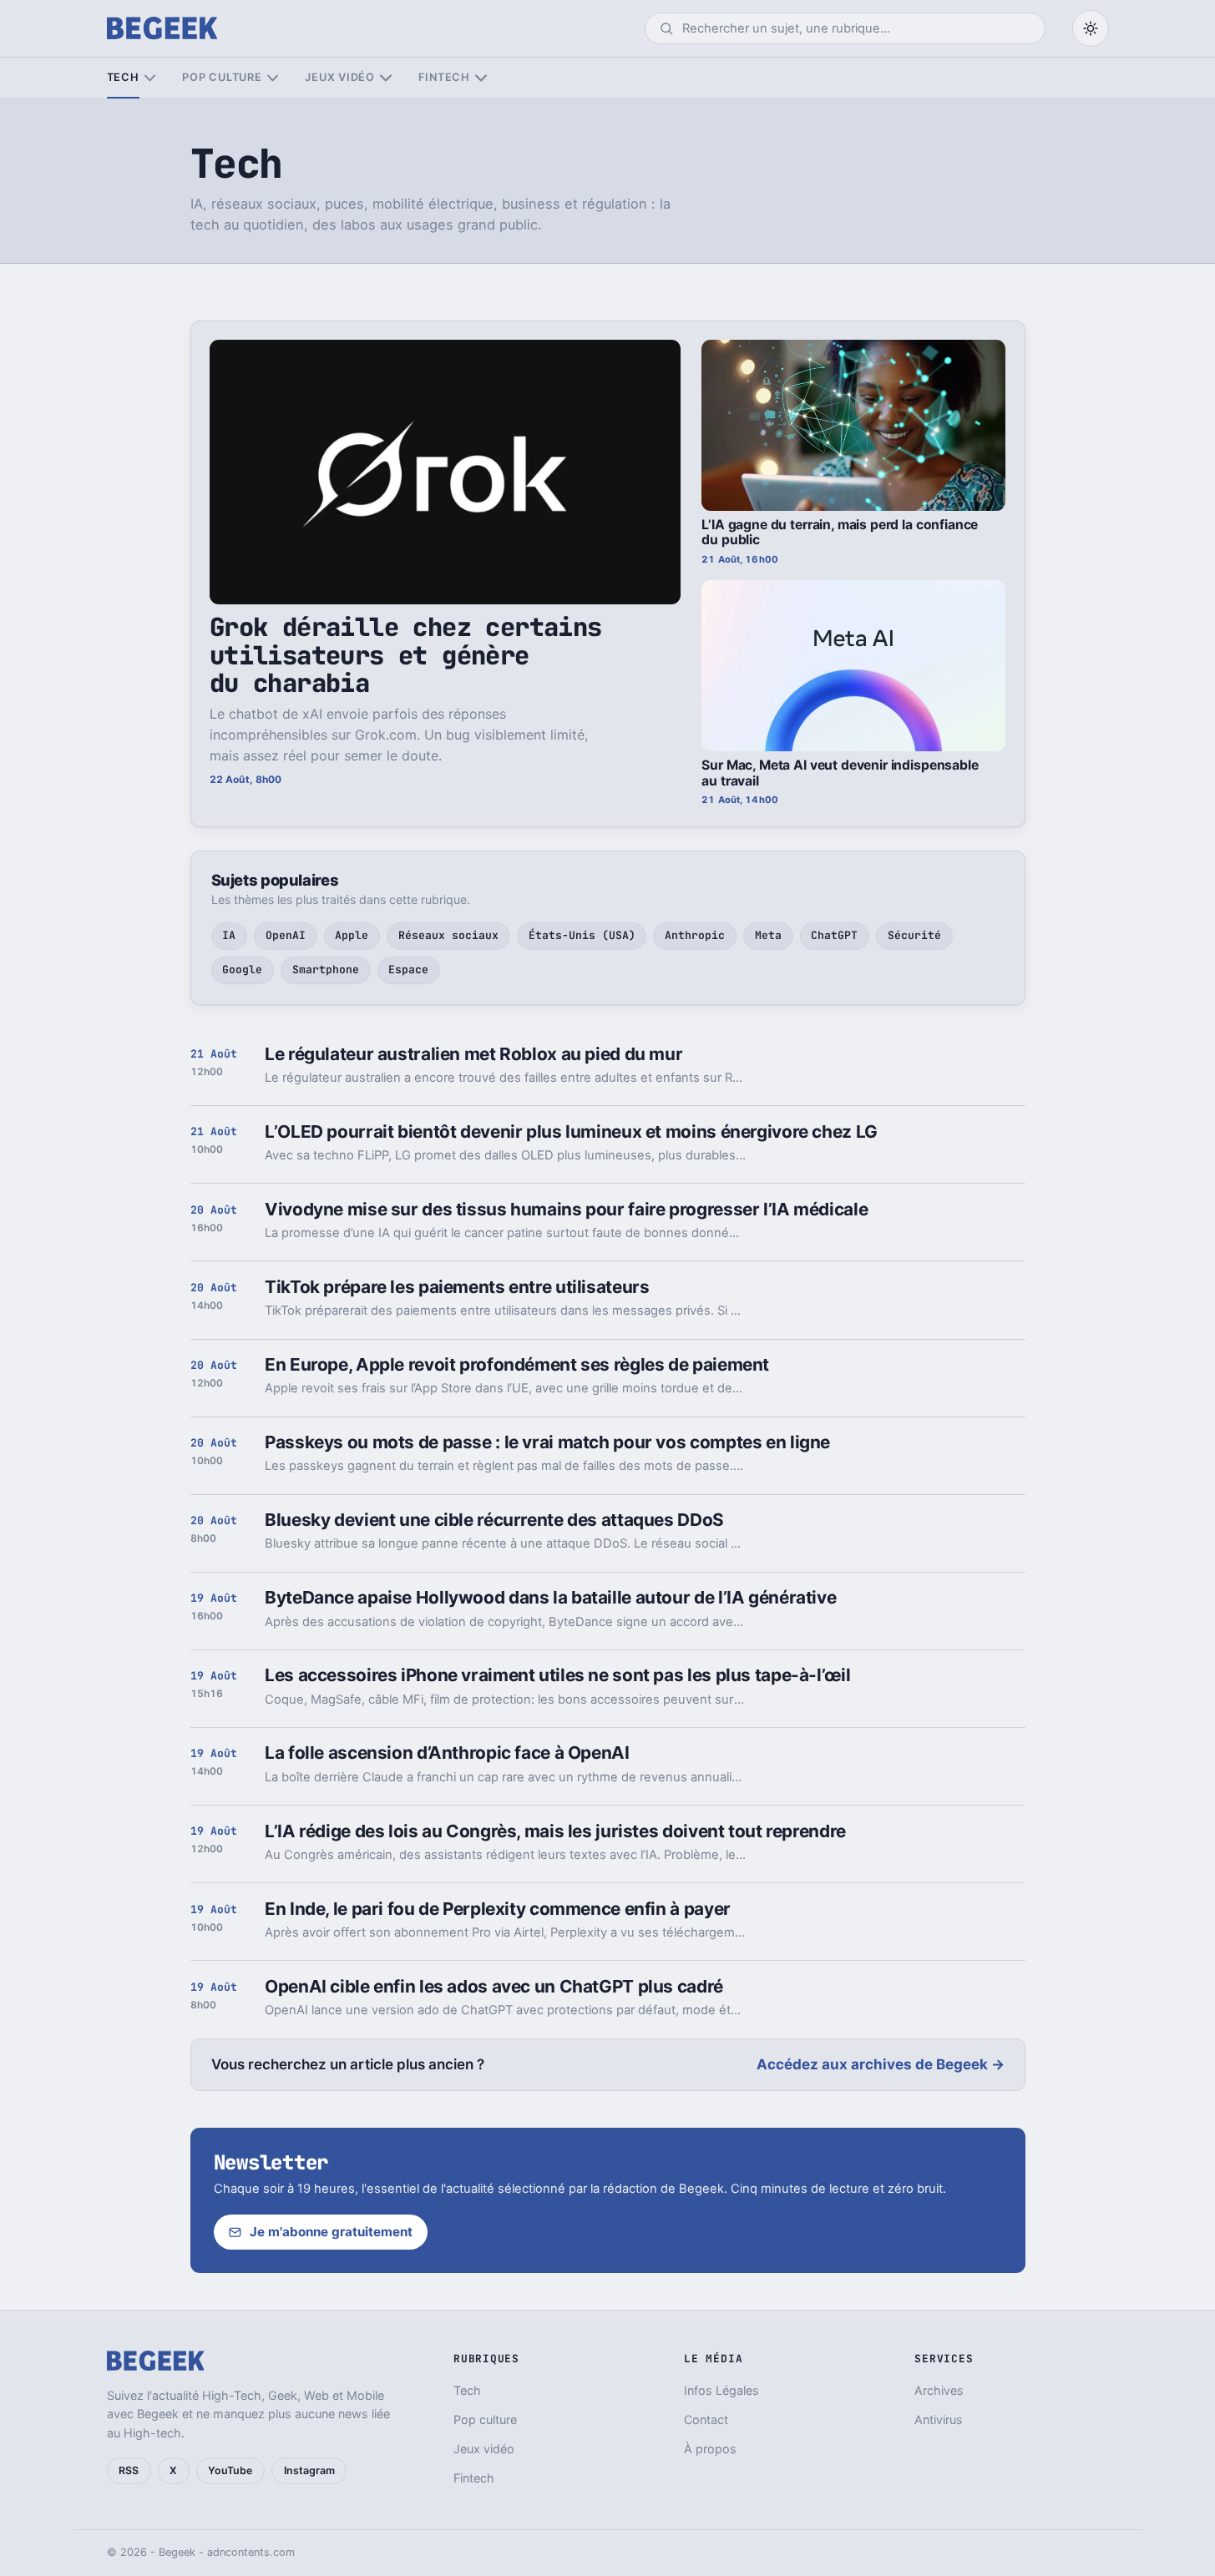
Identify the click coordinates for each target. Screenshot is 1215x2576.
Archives (939, 2390)
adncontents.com (251, 2552)
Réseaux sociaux (448, 935)
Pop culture (222, 77)
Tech (123, 77)
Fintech (444, 77)
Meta (768, 935)
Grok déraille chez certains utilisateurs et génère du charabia (406, 655)
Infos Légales (721, 2390)
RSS (129, 2470)
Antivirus (939, 2419)
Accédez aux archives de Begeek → (881, 2064)
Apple (352, 935)
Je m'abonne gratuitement (331, 2232)
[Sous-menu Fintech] (481, 78)
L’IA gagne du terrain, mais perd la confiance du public (840, 533)
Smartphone (326, 970)
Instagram (309, 2470)
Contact (706, 2419)
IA (229, 935)
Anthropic (695, 935)
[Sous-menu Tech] (150, 78)
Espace (408, 970)
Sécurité (914, 935)
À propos (710, 2449)
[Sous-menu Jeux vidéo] (385, 78)
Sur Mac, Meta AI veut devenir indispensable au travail (840, 773)
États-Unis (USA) (582, 935)
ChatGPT (834, 935)
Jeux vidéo (340, 77)
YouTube (230, 2470)
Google (242, 970)
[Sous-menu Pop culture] (273, 78)
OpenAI (286, 935)
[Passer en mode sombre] (1091, 28)
